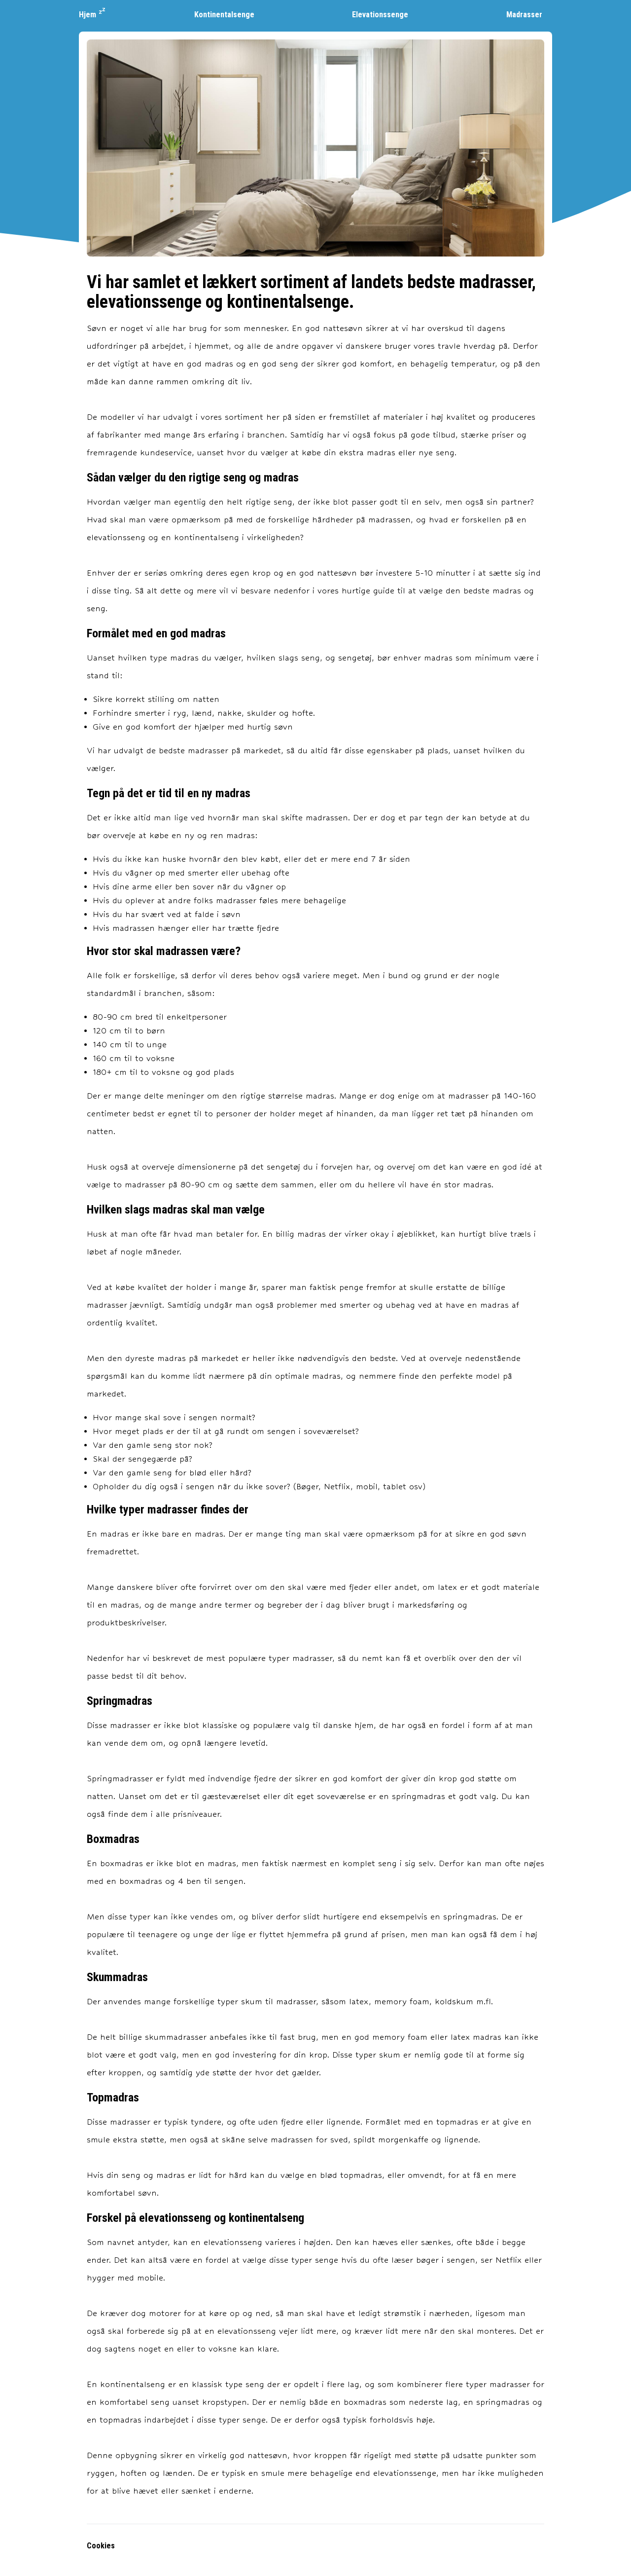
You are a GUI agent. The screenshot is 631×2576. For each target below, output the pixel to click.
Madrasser (524, 15)
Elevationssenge (380, 15)
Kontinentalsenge (224, 15)
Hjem (88, 15)
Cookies (101, 2546)
